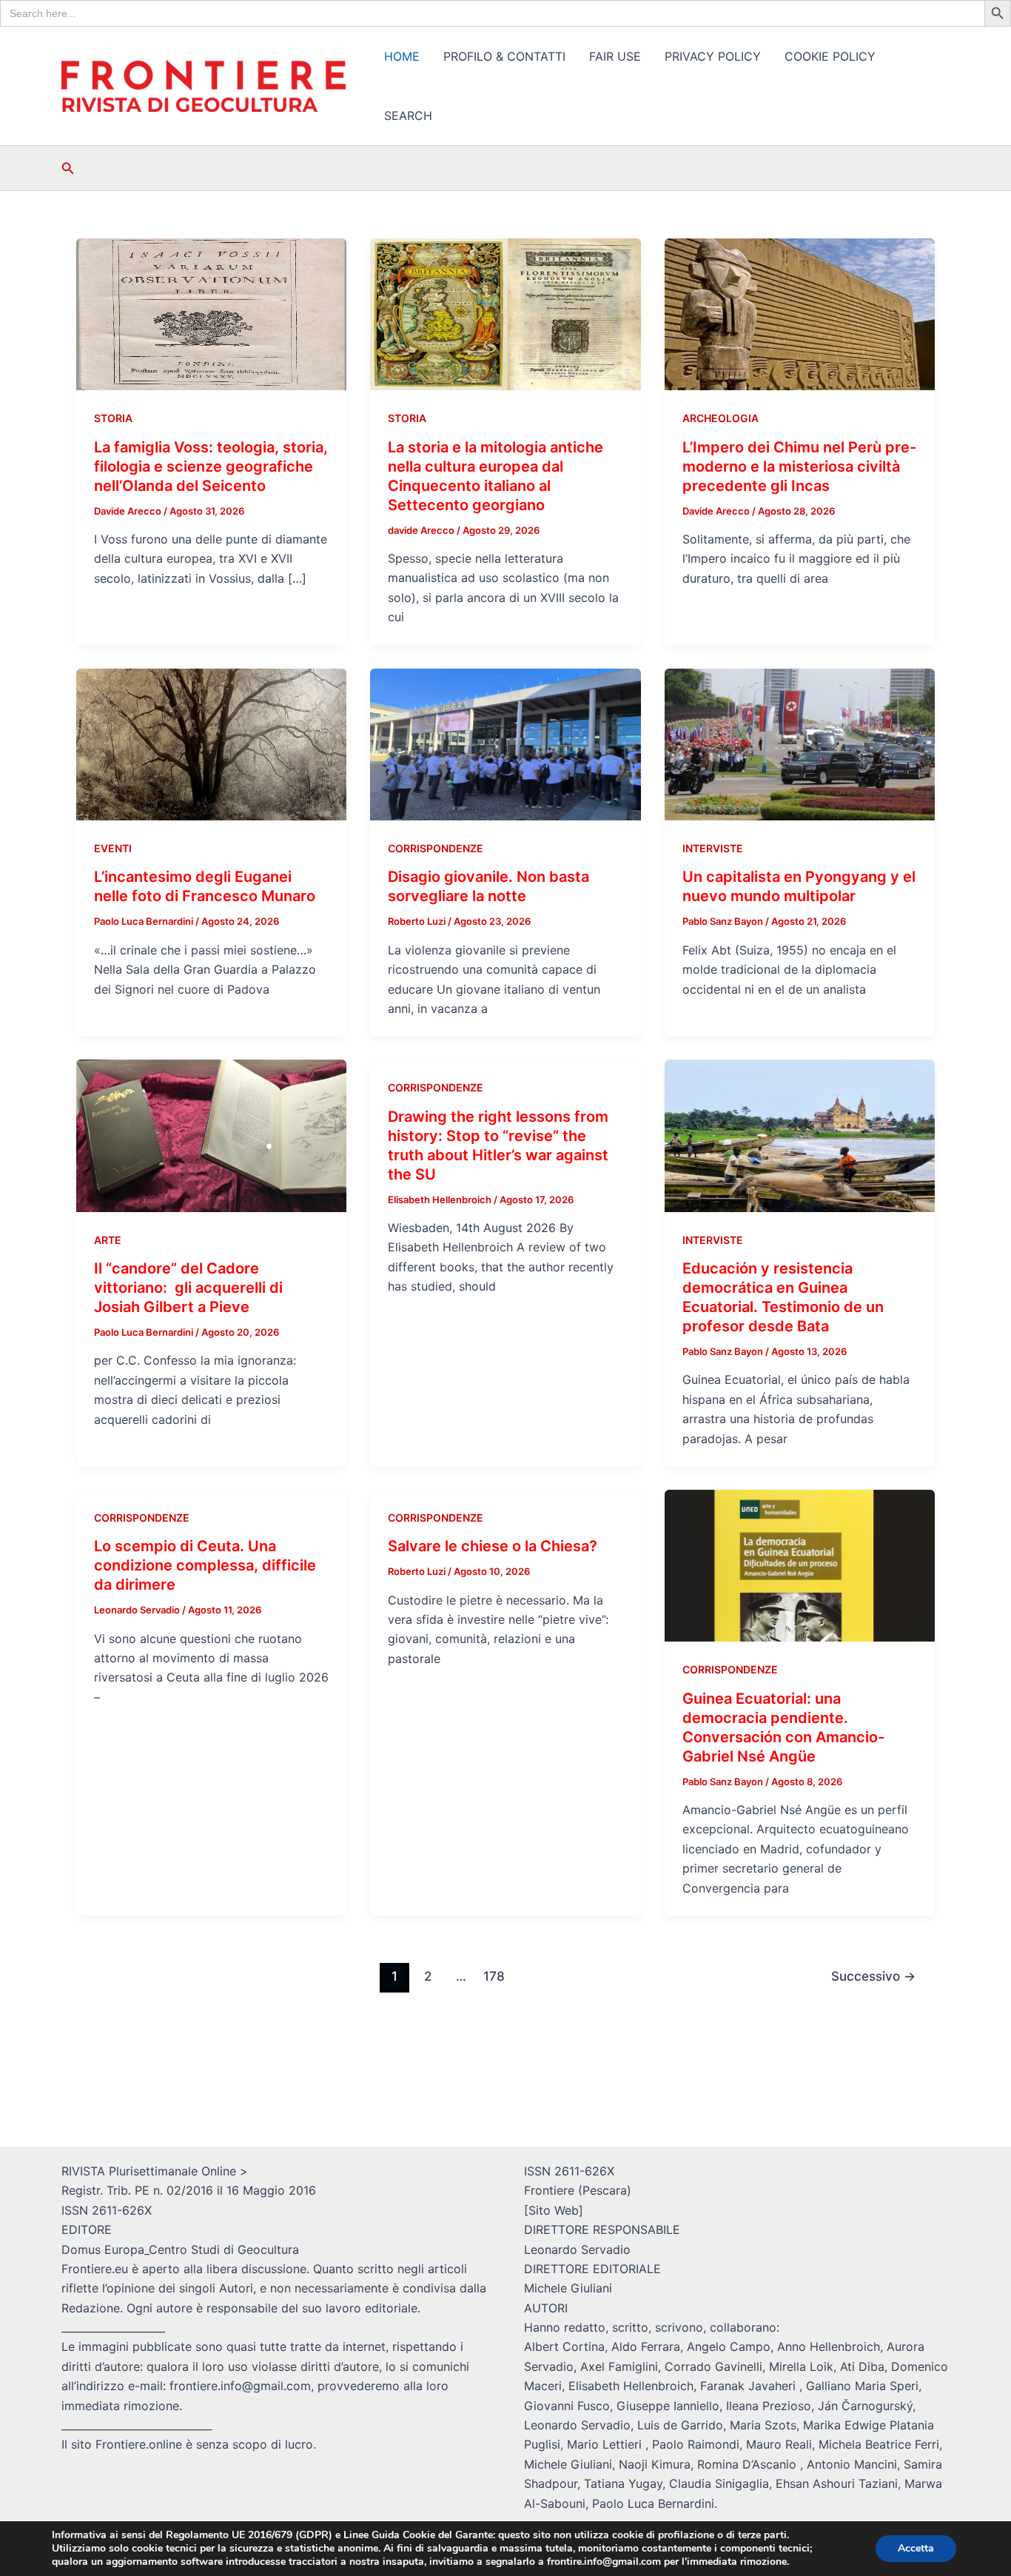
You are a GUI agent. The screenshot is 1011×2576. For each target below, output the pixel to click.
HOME (402, 56)
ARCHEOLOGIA (721, 418)
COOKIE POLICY (830, 56)
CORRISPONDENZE (436, 848)
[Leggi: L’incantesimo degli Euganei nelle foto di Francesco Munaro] (211, 743)
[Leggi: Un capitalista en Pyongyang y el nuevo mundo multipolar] (800, 743)
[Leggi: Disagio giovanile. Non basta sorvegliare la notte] (505, 743)
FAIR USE (615, 56)
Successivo (873, 1976)
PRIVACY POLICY (713, 56)
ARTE (108, 1240)
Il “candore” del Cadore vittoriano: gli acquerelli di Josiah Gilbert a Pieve (188, 1288)
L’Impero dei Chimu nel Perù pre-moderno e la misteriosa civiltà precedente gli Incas (799, 466)
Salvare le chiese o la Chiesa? (493, 1546)
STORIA (113, 418)
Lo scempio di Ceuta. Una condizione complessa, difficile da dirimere (205, 1565)
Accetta (916, 2548)
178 (494, 1976)
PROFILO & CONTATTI (504, 56)
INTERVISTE (713, 848)
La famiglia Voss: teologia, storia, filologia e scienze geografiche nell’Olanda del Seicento (211, 466)
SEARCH (408, 116)
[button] (68, 168)
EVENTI (113, 848)
